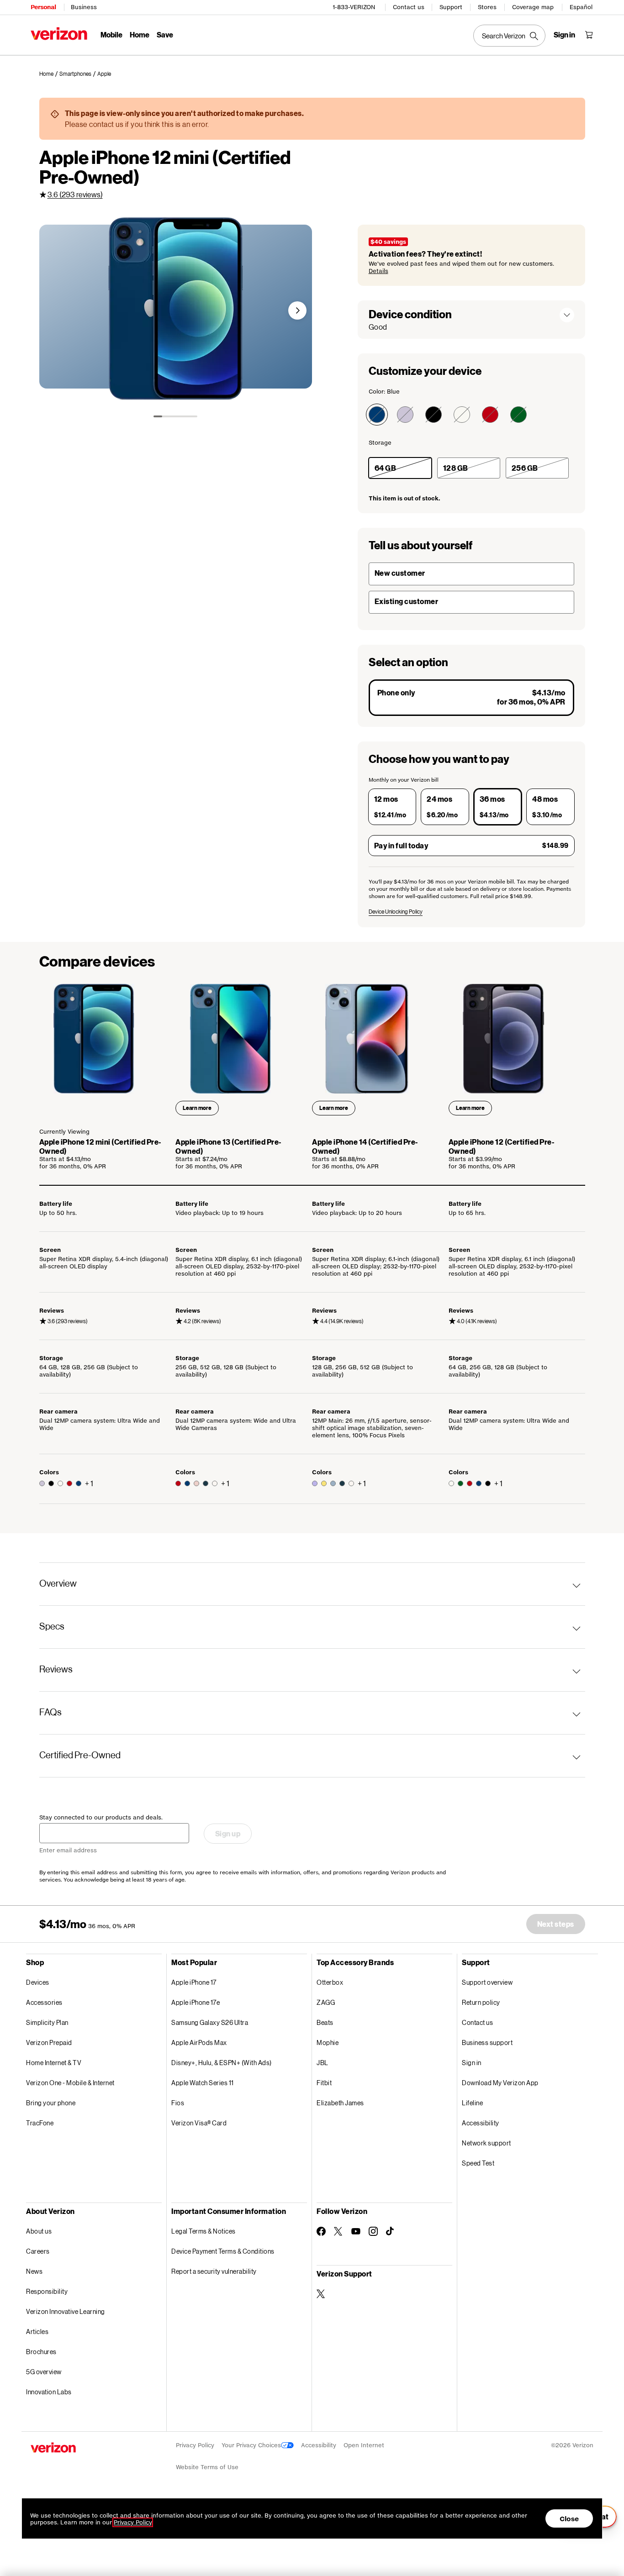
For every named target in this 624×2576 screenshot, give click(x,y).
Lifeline (472, 2103)
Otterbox (330, 1982)
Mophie (328, 2042)
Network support (487, 2143)
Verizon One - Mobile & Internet (70, 2083)
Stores (487, 7)
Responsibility (47, 2291)
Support (451, 7)
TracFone (40, 2123)
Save (165, 34)
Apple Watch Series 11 (203, 2083)
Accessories (44, 2002)
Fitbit (324, 2083)
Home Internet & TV (54, 2063)
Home (140, 34)
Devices (38, 1982)
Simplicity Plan (47, 2022)
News (34, 2271)
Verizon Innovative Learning (66, 2311)
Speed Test (478, 2163)
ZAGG (326, 2002)
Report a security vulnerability (214, 2271)
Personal (43, 7)
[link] (49, 74)
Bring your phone (51, 2103)
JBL (323, 2063)
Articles (37, 2332)
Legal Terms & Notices (204, 2231)
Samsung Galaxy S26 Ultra (210, 2022)
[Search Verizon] (509, 36)
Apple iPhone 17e (196, 2002)
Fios (178, 2103)
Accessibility (481, 2123)
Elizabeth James (340, 2103)
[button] (297, 310)
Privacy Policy (195, 2445)
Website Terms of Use (207, 2467)
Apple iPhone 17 (194, 1982)
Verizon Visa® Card (199, 2123)
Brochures (41, 2352)
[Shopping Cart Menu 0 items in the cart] (589, 35)
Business (84, 7)
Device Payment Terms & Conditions (223, 2251)
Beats (325, 2022)
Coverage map (533, 7)
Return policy (481, 2002)
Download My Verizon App (500, 2083)
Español (581, 7)
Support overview (487, 1982)
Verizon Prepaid (49, 2042)
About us (39, 2231)
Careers (38, 2251)
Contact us (409, 7)
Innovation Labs (49, 2392)
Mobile (111, 34)
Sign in (472, 2063)
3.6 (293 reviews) (75, 194)
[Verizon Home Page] (59, 34)
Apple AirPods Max (199, 2042)
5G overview (44, 2372)
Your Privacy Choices (251, 2445)
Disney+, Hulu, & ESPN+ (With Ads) (222, 2063)
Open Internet (364, 2445)
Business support (487, 2042)
